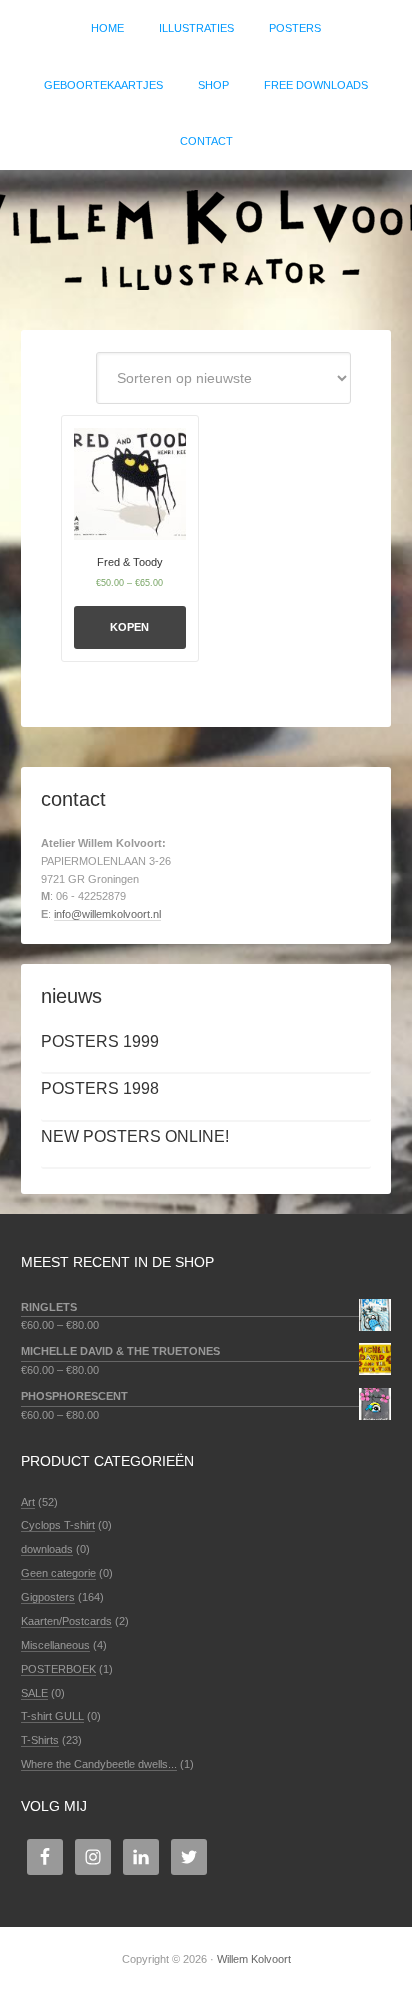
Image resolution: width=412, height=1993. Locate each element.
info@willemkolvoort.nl (107, 914)
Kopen (129, 627)
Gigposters (48, 1597)
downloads (47, 1549)
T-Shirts (40, 1740)
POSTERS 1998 (100, 1088)
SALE (34, 1693)
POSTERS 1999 (100, 1041)
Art (28, 1502)
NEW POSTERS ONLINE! (135, 1136)
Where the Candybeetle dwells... (99, 1764)
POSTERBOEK (58, 1669)
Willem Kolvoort (206, 240)
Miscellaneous (55, 1645)
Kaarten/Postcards (66, 1621)
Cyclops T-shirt (58, 1525)
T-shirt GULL (52, 1716)
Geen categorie (58, 1573)
